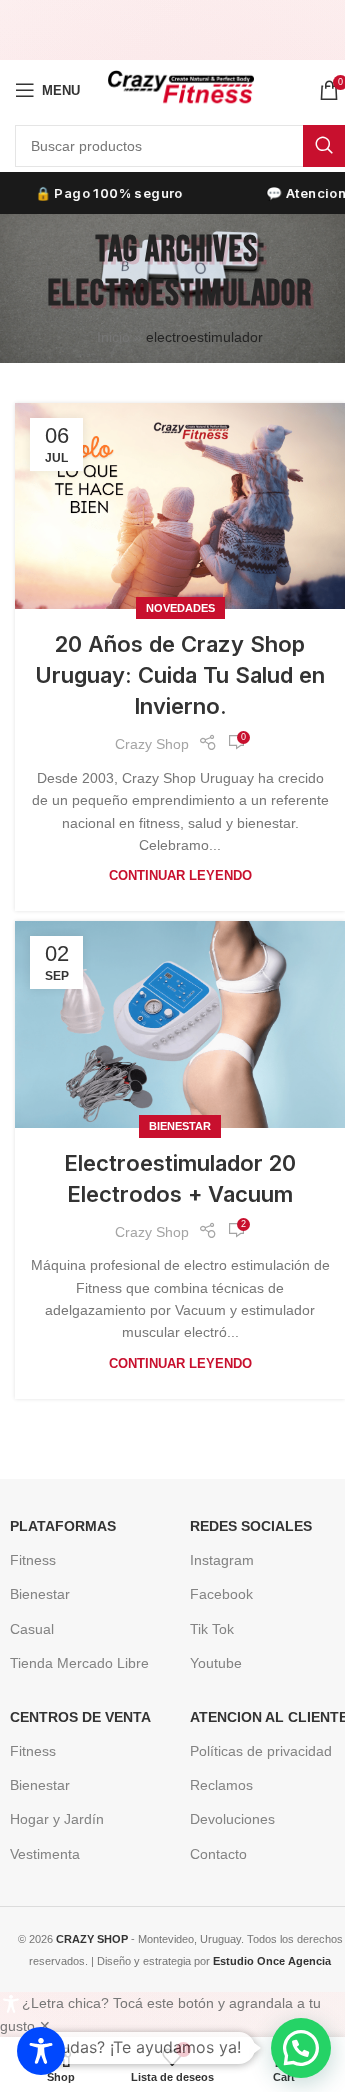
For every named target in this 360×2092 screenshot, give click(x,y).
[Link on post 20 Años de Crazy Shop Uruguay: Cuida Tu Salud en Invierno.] (180, 506)
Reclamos (221, 1785)
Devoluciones (232, 1819)
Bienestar (180, 1126)
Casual (32, 1629)
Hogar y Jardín (57, 1819)
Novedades (180, 608)
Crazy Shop (152, 744)
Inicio (113, 337)
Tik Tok (212, 1629)
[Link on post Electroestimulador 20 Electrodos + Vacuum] (180, 1024)
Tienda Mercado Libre (79, 1663)
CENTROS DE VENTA (80, 1717)
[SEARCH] (324, 146)
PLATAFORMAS (63, 1526)
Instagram (222, 1560)
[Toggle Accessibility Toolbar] (41, 2051)
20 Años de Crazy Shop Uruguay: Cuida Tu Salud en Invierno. (180, 675)
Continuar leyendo (180, 876)
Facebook (221, 1594)
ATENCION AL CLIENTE (269, 1717)
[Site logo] (180, 89)
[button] (301, 2048)
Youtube (216, 1663)
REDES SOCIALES (251, 1526)
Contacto (218, 1854)
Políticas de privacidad (261, 1751)
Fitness (33, 1560)
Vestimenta (45, 1854)
